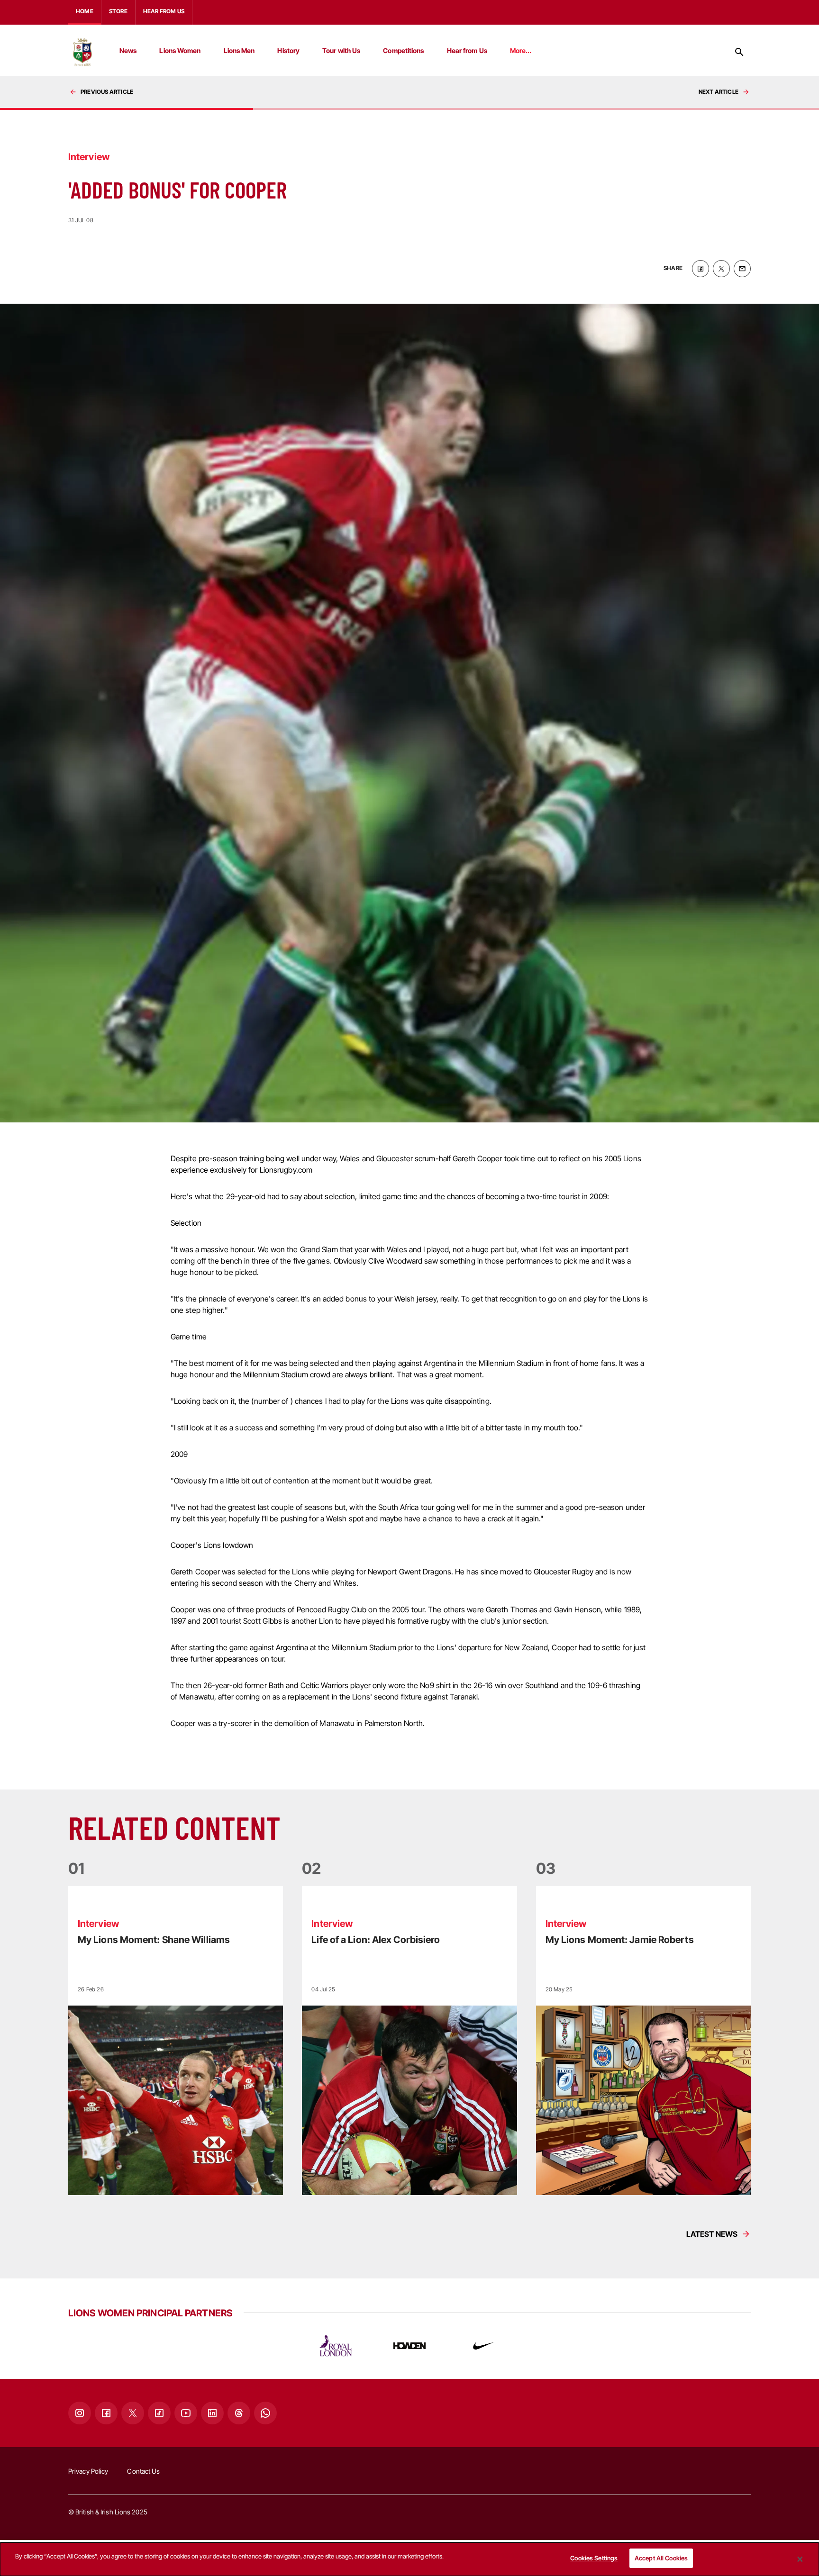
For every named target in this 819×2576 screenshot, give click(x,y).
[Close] (800, 2559)
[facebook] (701, 269)
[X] (133, 2413)
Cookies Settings (594, 2558)
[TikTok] (159, 2413)
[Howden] (409, 2346)
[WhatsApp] (265, 2413)
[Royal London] (336, 2346)
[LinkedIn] (212, 2413)
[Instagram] (80, 2413)
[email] (742, 269)
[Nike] (483, 2346)
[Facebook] (106, 2413)
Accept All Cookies (661, 2558)
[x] (721, 269)
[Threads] (239, 2413)
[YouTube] (186, 2413)
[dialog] (409, 2559)
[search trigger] (739, 52)
